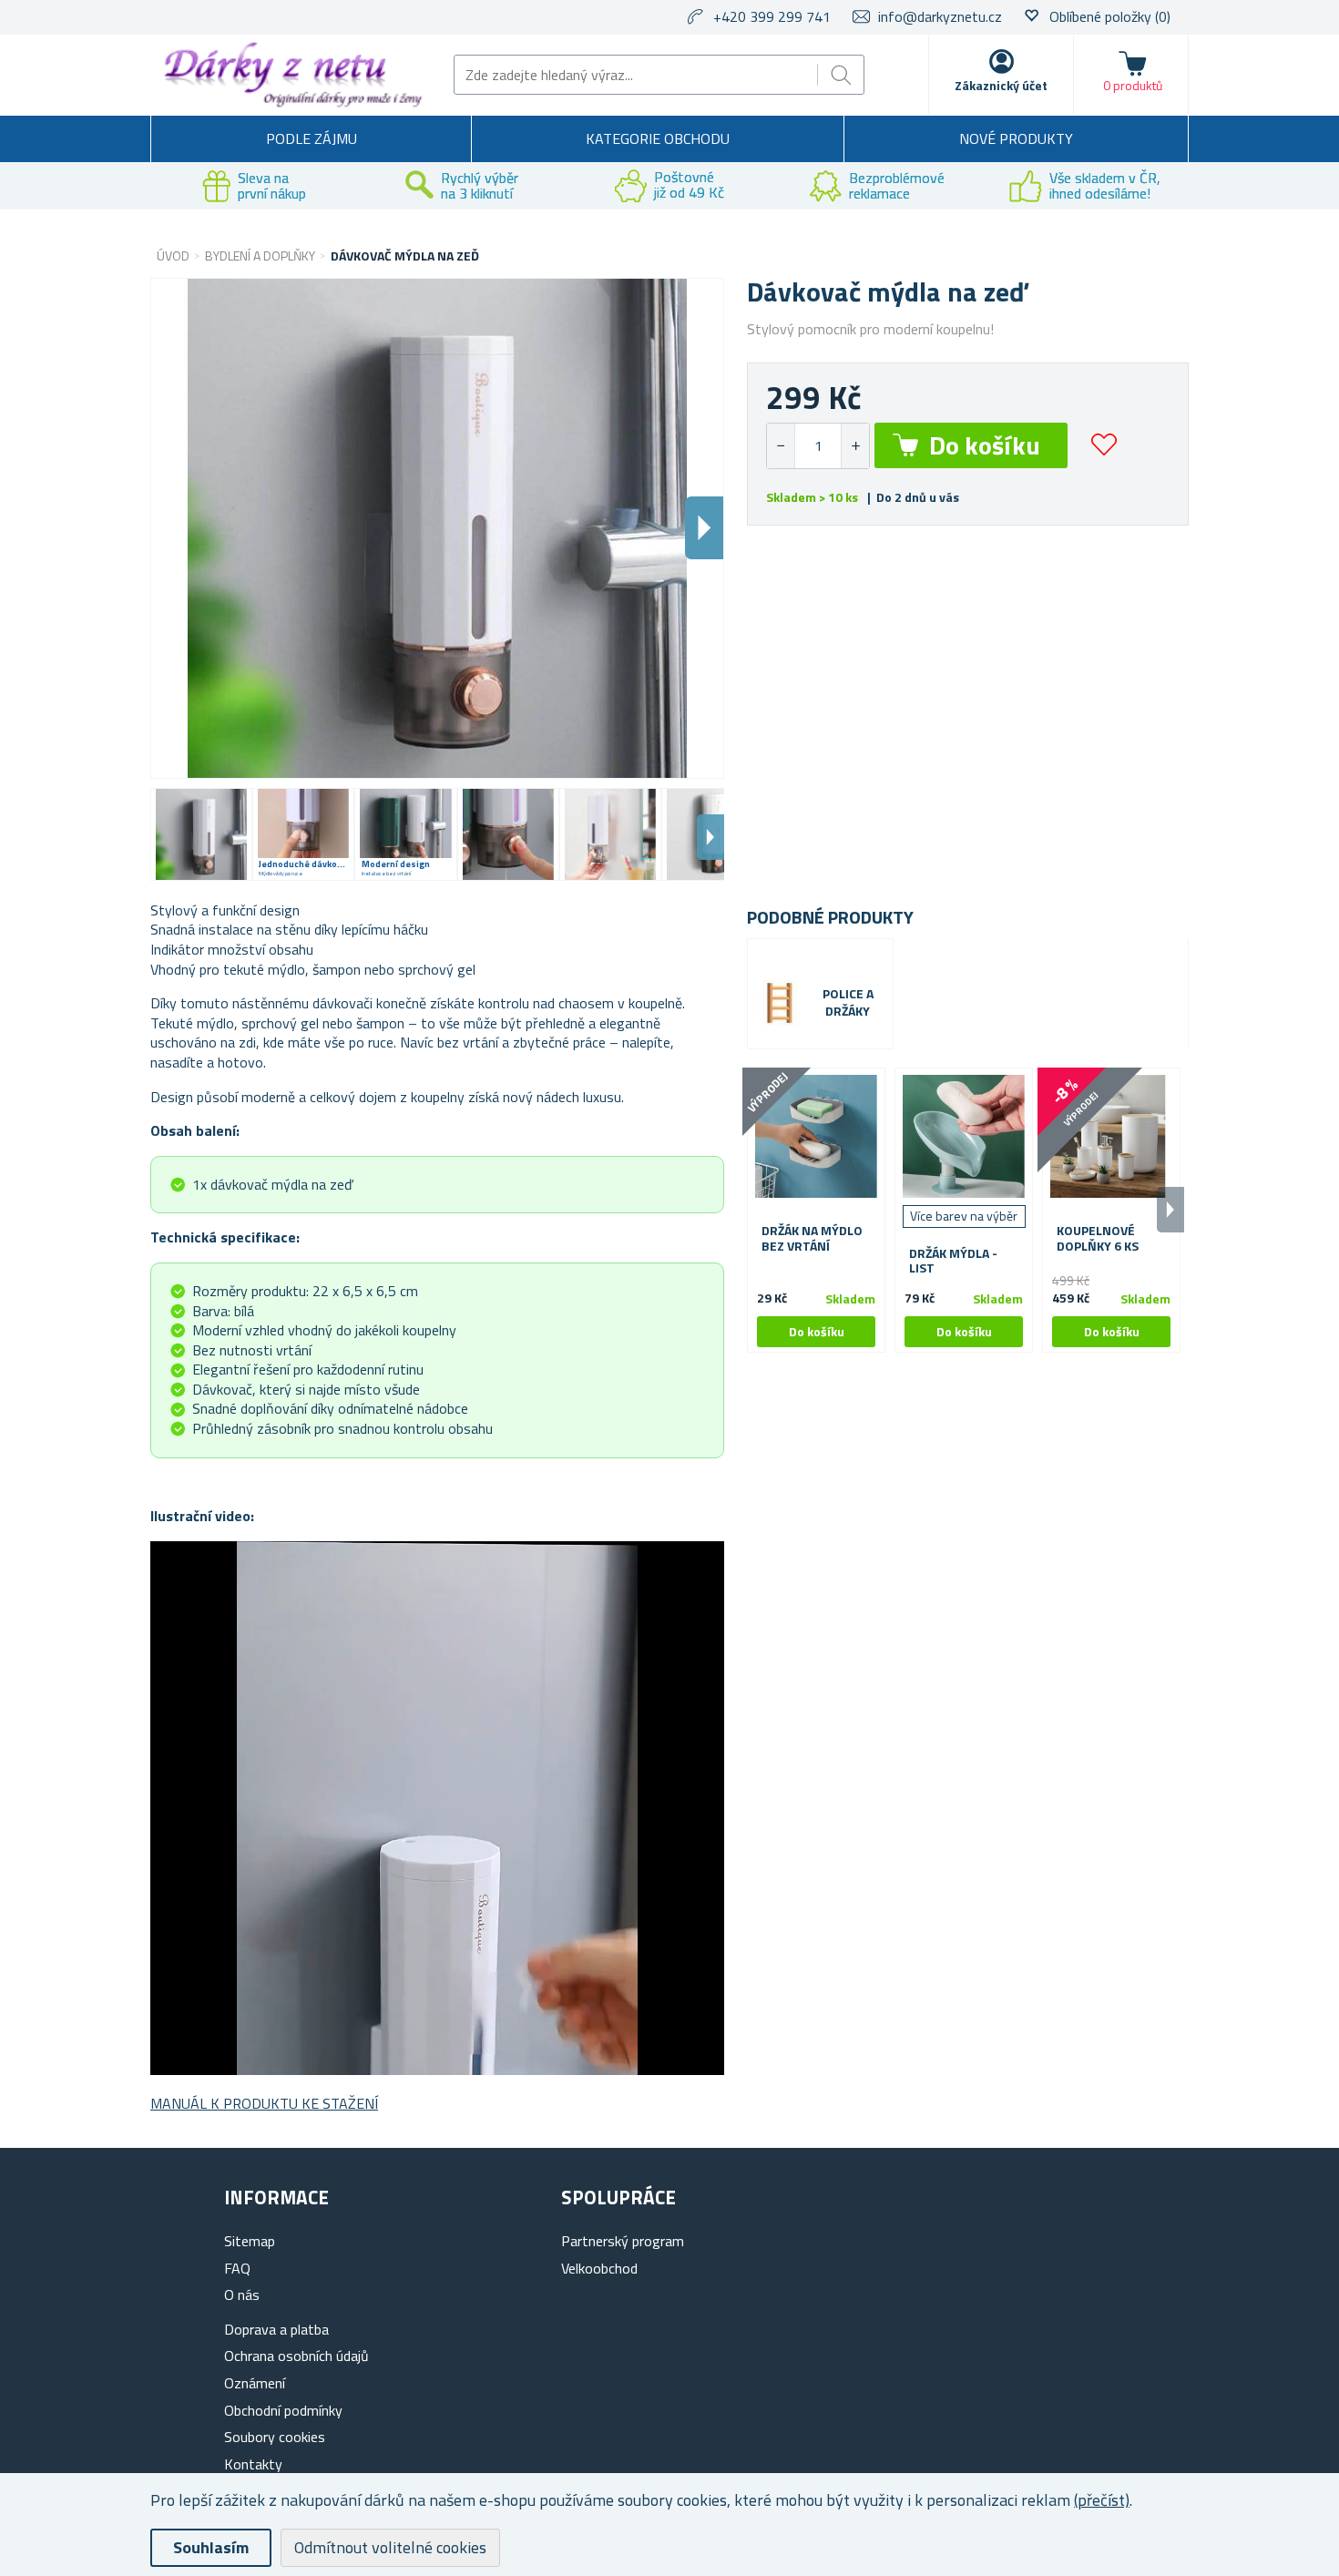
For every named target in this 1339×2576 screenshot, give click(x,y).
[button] (855, 446)
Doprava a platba (276, 2329)
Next (710, 837)
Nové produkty (1016, 138)
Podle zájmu (312, 138)
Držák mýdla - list (953, 1262)
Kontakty (253, 2464)
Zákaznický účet (1001, 85)
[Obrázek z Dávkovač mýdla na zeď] (201, 834)
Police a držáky (848, 1003)
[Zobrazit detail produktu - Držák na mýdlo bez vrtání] (816, 1137)
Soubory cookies (275, 2437)
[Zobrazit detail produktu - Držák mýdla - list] (964, 1137)
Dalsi (704, 528)
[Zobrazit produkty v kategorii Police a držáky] (780, 1003)
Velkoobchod (599, 2268)
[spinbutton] (818, 446)
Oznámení (255, 2383)
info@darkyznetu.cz (940, 16)
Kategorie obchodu (658, 138)
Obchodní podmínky (283, 2410)
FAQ (237, 2268)
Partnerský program (623, 2241)
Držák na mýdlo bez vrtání (812, 1239)
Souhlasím (211, 2547)
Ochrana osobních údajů (296, 2356)
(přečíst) (1102, 2500)
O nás (242, 2295)
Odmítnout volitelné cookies (390, 2547)
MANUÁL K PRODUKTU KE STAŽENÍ (264, 2103)
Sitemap (250, 2241)
